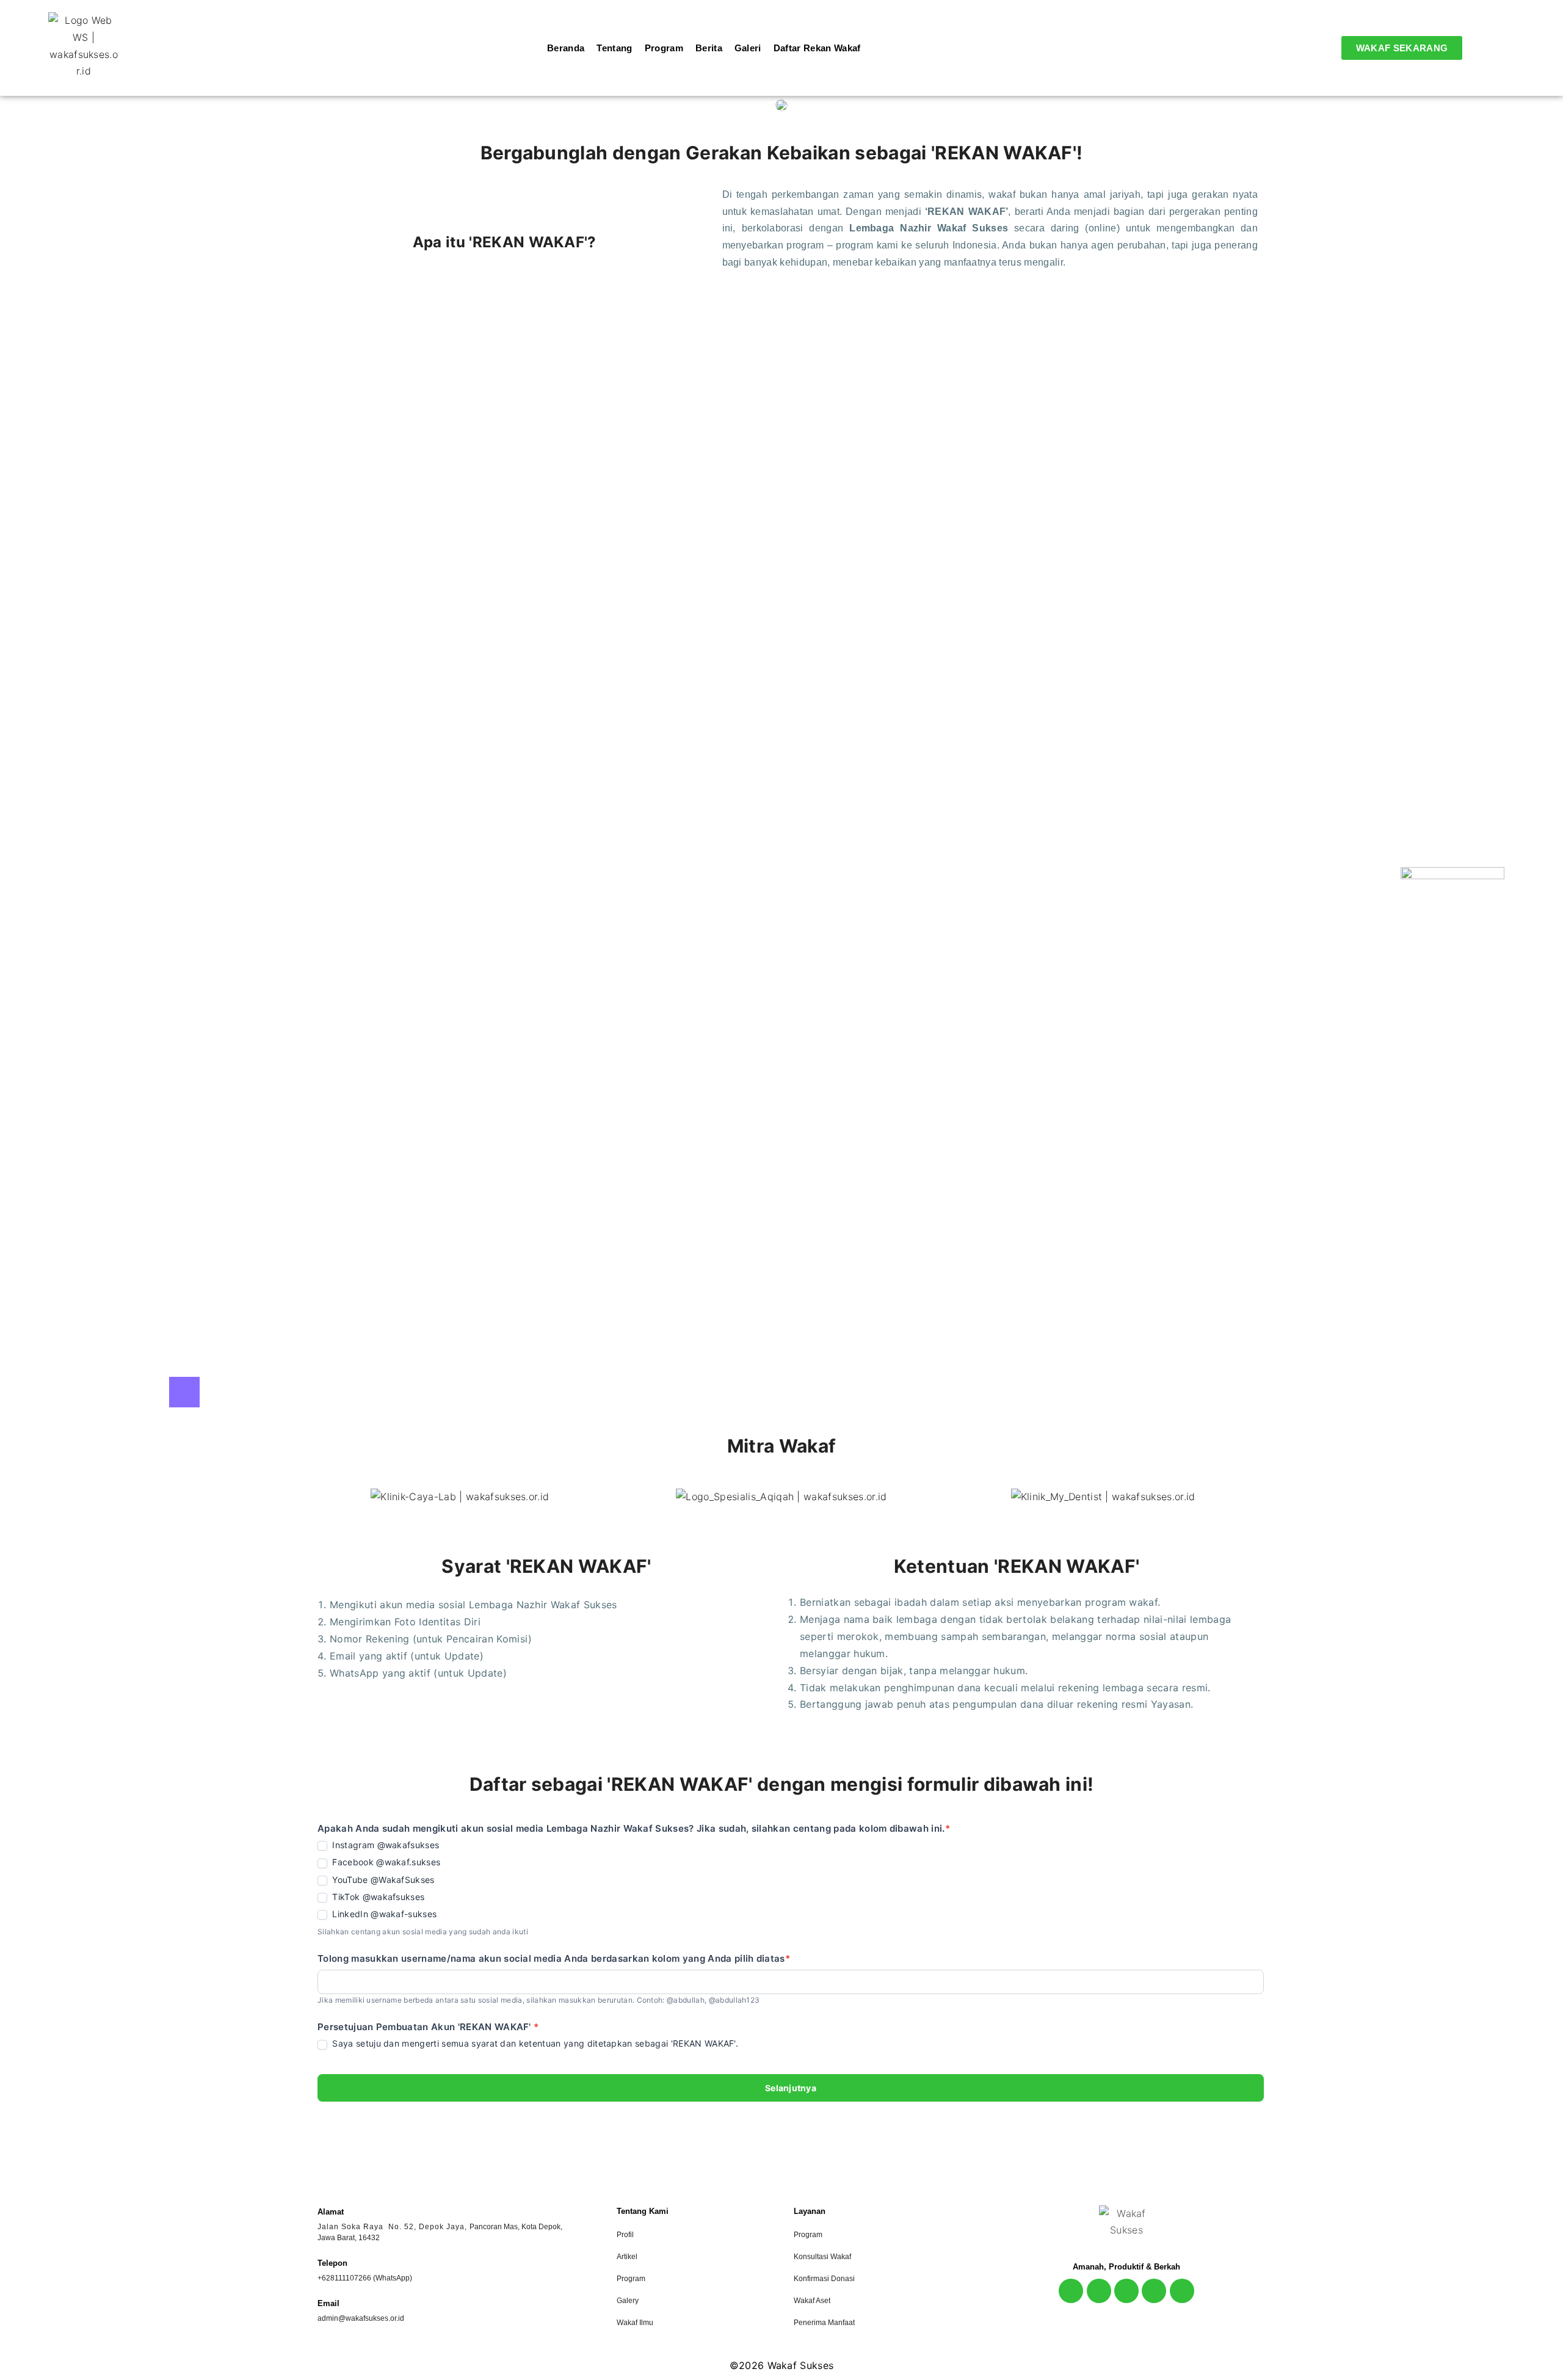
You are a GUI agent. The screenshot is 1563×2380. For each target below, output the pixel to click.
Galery (628, 2301)
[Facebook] (1099, 2291)
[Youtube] (1126, 2291)
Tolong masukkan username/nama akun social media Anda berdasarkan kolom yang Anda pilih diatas (554, 1958)
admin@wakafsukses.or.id (361, 2318)
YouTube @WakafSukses (382, 1880)
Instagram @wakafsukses (384, 1845)
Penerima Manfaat (824, 2323)
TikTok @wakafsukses (377, 1897)
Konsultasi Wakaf (822, 2257)
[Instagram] (1071, 2291)
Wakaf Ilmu (635, 2323)
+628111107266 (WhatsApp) (365, 2278)
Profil (625, 2235)
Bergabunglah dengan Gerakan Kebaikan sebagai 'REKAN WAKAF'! (782, 153)
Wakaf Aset (812, 2301)
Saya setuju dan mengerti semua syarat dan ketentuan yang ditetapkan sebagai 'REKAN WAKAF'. (534, 2043)
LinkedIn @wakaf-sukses (383, 1914)
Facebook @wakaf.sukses (385, 1862)
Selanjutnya (791, 2088)
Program (631, 2279)
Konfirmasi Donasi (824, 2279)
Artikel (627, 2257)
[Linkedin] (1182, 2291)
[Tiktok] (1154, 2291)
